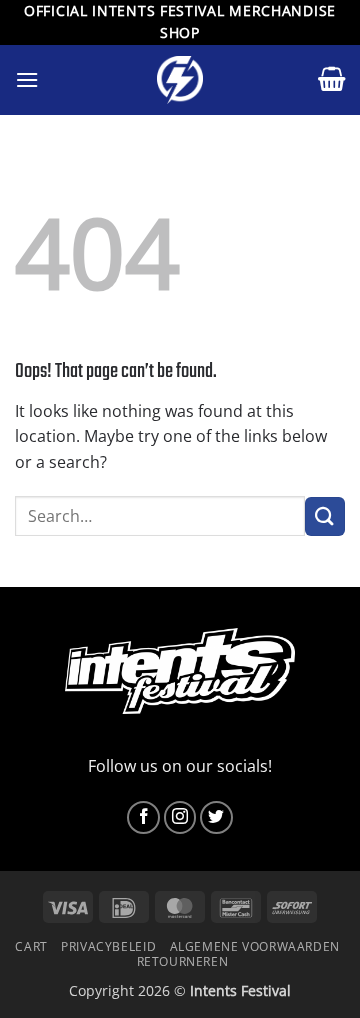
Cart (31, 946)
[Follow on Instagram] (180, 817)
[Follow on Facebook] (143, 817)
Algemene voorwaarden (255, 946)
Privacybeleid (108, 946)
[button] (27, 79)
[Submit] (325, 516)
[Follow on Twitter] (216, 817)
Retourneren (183, 961)
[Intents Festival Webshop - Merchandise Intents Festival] (180, 80)
